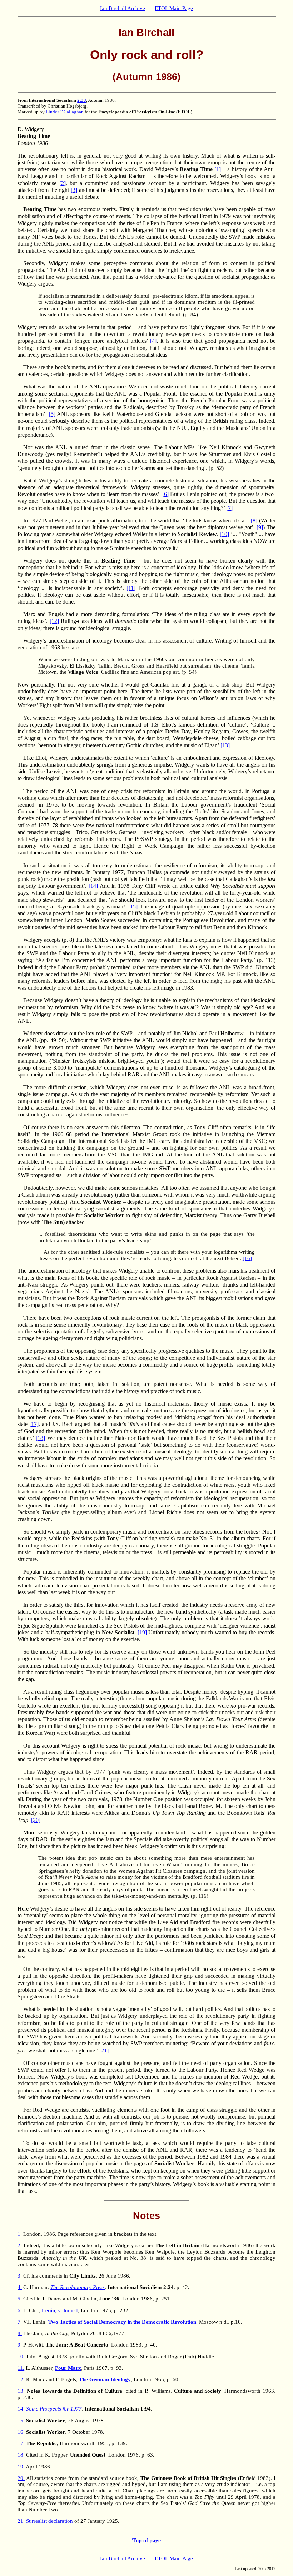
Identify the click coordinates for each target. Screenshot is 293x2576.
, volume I (60, 2310)
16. (21, 2432)
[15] (133, 906)
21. (21, 2521)
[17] (34, 1424)
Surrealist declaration (49, 2521)
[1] (218, 169)
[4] (153, 341)
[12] (54, 621)
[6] (165, 494)
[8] (254, 521)
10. (21, 2357)
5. (20, 2299)
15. (21, 2421)
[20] (36, 1820)
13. (21, 2391)
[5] (52, 414)
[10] (224, 534)
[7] (229, 508)
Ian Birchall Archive (123, 8)
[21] (104, 2050)
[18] (40, 1438)
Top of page (146, 2540)
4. (20, 2287)
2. (20, 2245)
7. (20, 2322)
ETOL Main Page (174, 8)
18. (21, 2455)
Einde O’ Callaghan (65, 112)
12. (21, 2379)
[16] (247, 1258)
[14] (93, 886)
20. (21, 2478)
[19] (142, 1632)
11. (21, 2368)
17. (21, 2443)
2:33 (82, 100)
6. (20, 2310)
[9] (260, 527)
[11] (131, 588)
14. (21, 2409)
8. (20, 2333)
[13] (225, 745)
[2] (63, 183)
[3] (74, 190)
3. (20, 2276)
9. (20, 2345)
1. (20, 2234)
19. (21, 2467)
